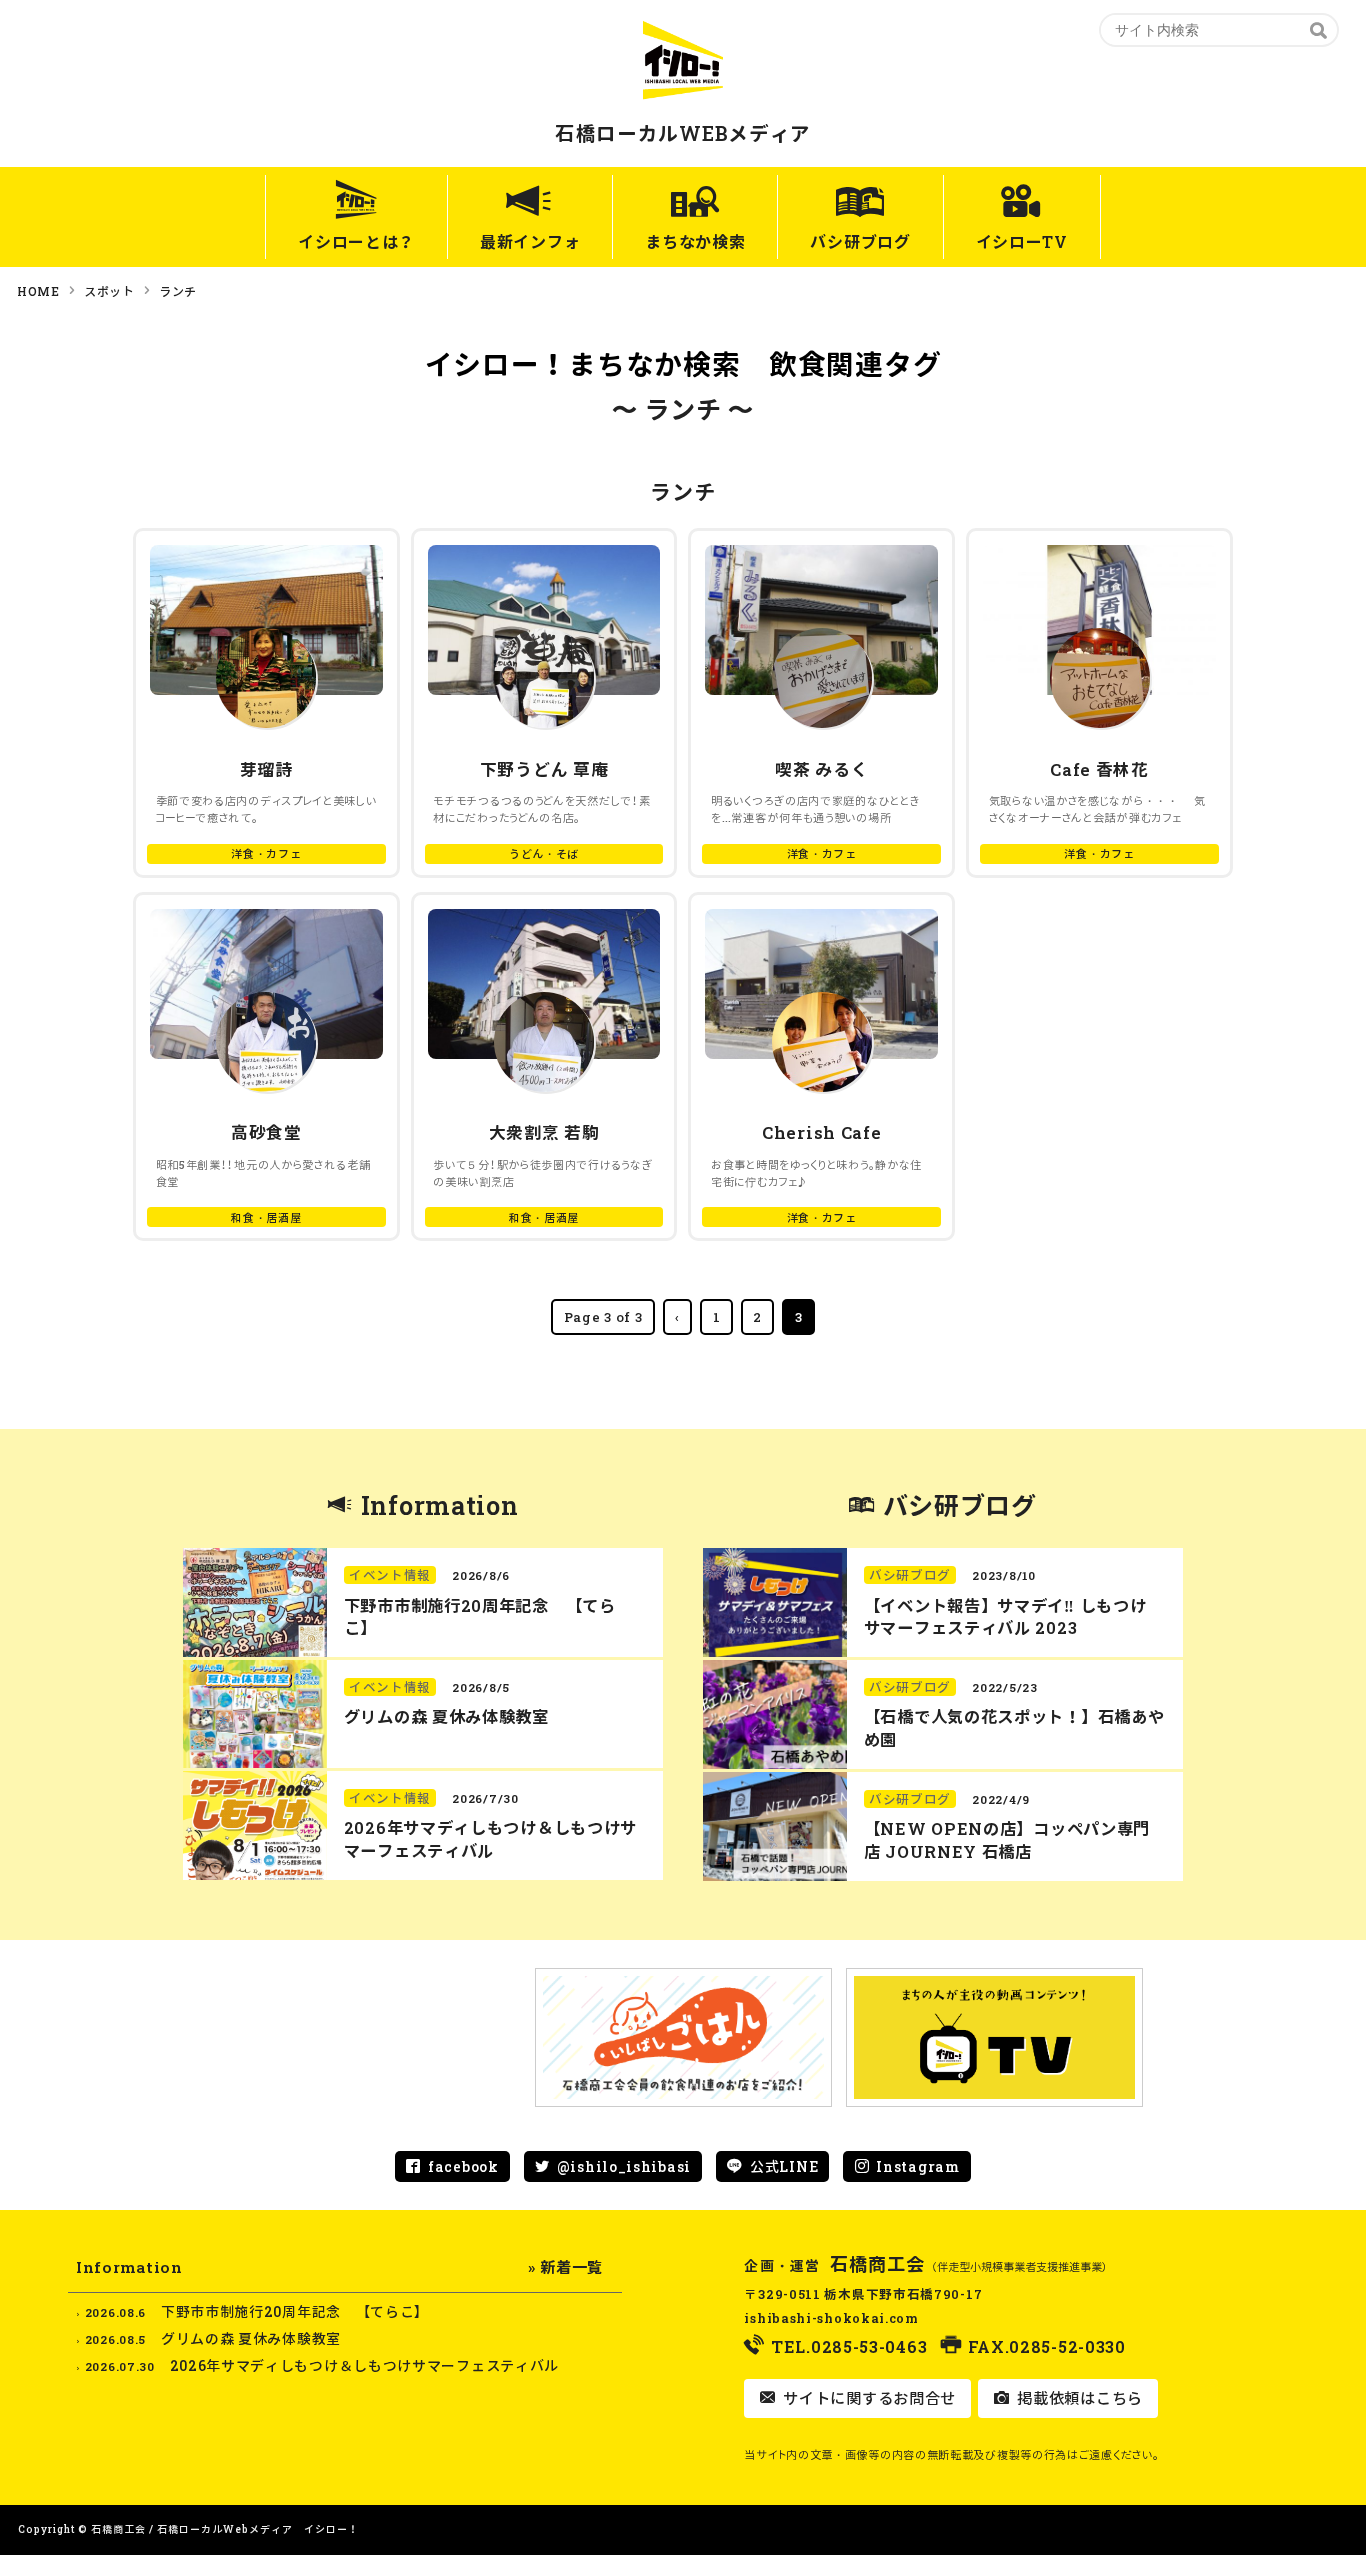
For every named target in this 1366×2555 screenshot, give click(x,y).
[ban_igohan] (683, 2037)
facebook (463, 2166)
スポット (109, 291)
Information (440, 1505)
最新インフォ (530, 241)
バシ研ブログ (860, 241)
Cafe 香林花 (1099, 769)
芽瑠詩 (266, 769)
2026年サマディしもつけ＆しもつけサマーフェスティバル (490, 1839)
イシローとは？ (356, 241)
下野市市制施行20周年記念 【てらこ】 (295, 2311)
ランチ (178, 291)
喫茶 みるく (821, 769)
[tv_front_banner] (994, 2037)
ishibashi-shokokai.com (831, 2318)
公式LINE (784, 2166)
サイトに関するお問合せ (867, 2398)
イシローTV (1022, 241)
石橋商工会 (878, 2264)
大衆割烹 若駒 (544, 1132)
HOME (38, 291)
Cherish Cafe (821, 1132)
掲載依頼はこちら (1078, 2398)
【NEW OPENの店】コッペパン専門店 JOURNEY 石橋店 (1007, 1840)
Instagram (917, 2166)
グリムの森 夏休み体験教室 (446, 1716)
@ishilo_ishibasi (624, 2166)
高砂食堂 (266, 1132)
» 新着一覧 (565, 2267)
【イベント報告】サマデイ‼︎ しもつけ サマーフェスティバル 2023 (1005, 1617)
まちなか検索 (695, 241)
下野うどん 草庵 (544, 769)
